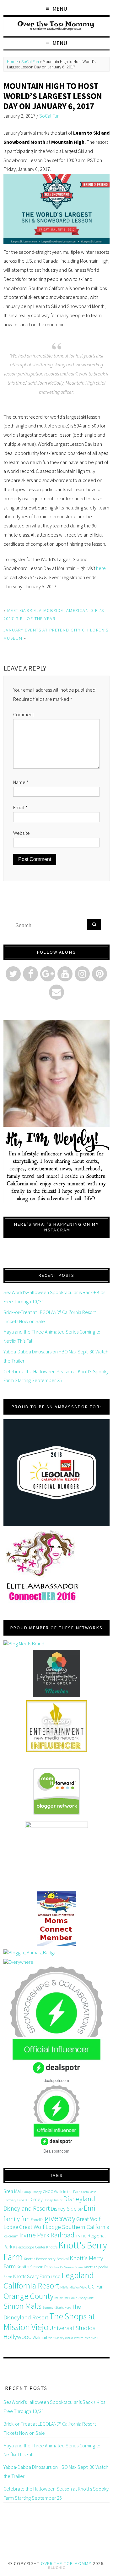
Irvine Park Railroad (47, 2235)
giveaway (60, 2218)
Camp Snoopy (32, 2192)
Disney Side (64, 2209)
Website (22, 833)
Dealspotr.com (56, 2151)
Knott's (52, 2247)
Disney (36, 2199)
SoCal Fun (30, 62)
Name (21, 782)
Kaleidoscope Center (29, 2247)
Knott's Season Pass (35, 2267)
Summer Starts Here (57, 2308)
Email (20, 807)
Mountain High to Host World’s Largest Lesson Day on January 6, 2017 (53, 96)
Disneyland (79, 2199)
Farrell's (37, 2220)
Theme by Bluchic (57, 2568)
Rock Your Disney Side (79, 2298)
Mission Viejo (78, 2287)
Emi (89, 2208)
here (101, 568)
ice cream (11, 2236)
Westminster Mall (86, 2338)
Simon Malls (22, 2306)
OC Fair (96, 2287)
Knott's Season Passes (68, 2267)
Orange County (28, 2296)
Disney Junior (53, 2200)
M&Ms (64, 2287)
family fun (17, 2219)
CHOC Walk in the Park (62, 2192)
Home (12, 62)
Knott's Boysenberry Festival (46, 2259)
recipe (59, 2298)
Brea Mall (13, 2191)
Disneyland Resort (27, 2208)
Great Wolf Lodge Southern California (64, 2227)
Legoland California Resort (48, 2280)
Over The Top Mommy (66, 2563)
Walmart (40, 2337)
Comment (24, 714)
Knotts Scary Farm (32, 2276)
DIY (80, 2209)
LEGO (56, 2277)
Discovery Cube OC (16, 2200)
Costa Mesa (89, 2192)
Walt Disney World (61, 2338)
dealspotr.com (56, 2080)
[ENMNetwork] (56, 1726)
